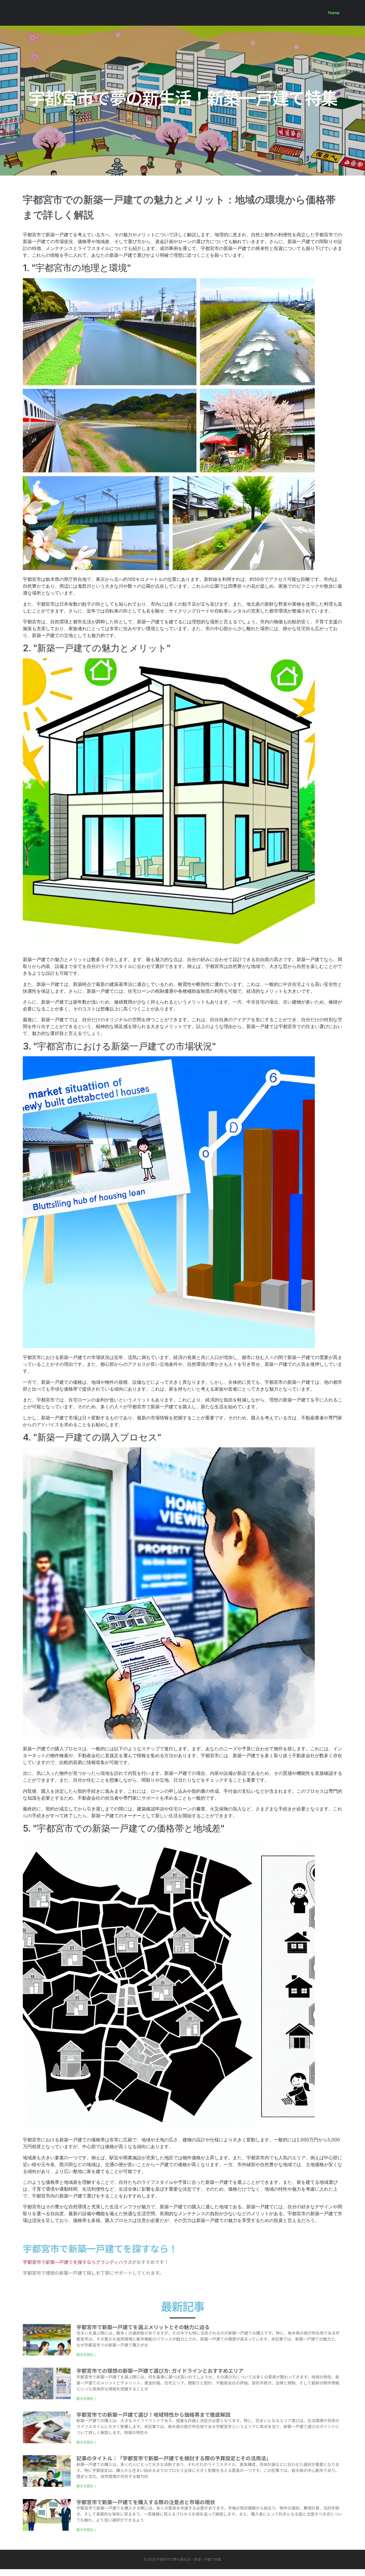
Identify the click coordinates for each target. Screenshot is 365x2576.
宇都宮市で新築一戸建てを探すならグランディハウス (77, 2262)
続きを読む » (86, 2354)
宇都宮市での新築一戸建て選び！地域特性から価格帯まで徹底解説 (153, 2414)
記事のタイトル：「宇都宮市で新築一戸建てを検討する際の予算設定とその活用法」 (174, 2458)
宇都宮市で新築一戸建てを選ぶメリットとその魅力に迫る (143, 2327)
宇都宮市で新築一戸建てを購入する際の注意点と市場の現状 (146, 2502)
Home (334, 13)
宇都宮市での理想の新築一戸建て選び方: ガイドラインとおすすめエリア (160, 2371)
